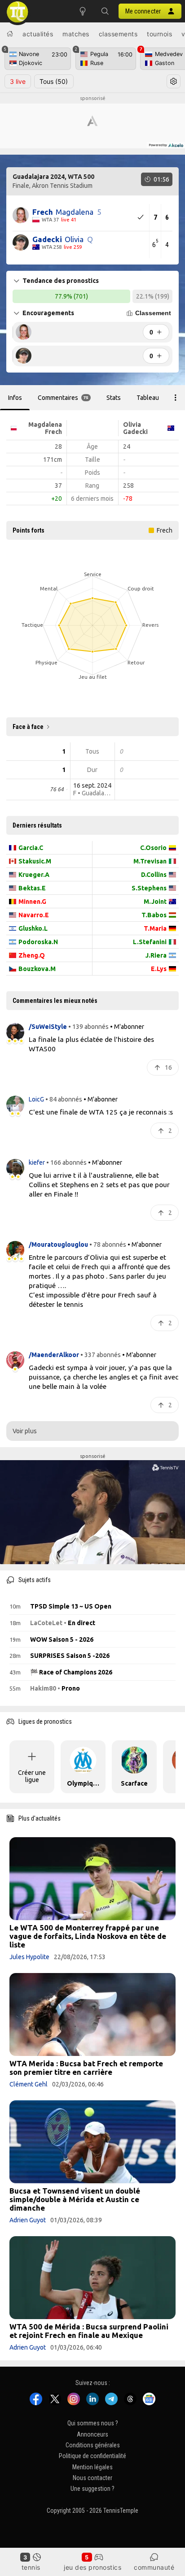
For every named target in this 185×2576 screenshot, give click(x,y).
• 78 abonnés (108, 1245)
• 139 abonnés (88, 1027)
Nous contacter (92, 2478)
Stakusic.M (35, 861)
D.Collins (154, 875)
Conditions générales (93, 2445)
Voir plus (25, 1431)
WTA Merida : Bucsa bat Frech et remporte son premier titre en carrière (86, 2068)
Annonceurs (92, 2434)
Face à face (28, 727)
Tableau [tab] (148, 398)
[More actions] (176, 398)
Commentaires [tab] (63, 398)
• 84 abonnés (64, 1099)
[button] (105, 11)
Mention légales (92, 2467)
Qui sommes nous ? (93, 2423)
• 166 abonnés (66, 1162)
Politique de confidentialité (92, 2456)
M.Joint (155, 902)
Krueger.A (34, 875)
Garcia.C (31, 848)
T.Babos (154, 915)
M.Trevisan (150, 861)
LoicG (37, 1099)
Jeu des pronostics (92, 2567)
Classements (118, 34)
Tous (54, 81)
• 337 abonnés (101, 1355)
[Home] (10, 34)
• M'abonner (127, 1027)
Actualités (38, 34)
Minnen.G (32, 902)
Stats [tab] (114, 398)
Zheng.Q (32, 955)
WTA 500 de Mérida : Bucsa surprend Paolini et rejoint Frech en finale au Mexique (89, 2331)
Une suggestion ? (92, 2489)
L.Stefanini (150, 942)
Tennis (31, 2567)
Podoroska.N (38, 942)
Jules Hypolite (29, 1957)
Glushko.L (33, 928)
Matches (76, 34)
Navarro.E (34, 915)
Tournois (159, 34)
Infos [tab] (15, 398)
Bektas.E (32, 888)
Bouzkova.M (37, 969)
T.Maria (155, 928)
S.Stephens (149, 888)
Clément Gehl (29, 2084)
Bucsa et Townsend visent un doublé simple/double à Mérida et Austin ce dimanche (75, 2199)
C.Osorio (153, 848)
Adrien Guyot (28, 2220)
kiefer (37, 1162)
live (18, 81)
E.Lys (159, 969)
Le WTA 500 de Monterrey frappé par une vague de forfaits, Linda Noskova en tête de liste (88, 1936)
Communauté (154, 2567)
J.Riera (156, 955)
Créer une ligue (32, 1776)
